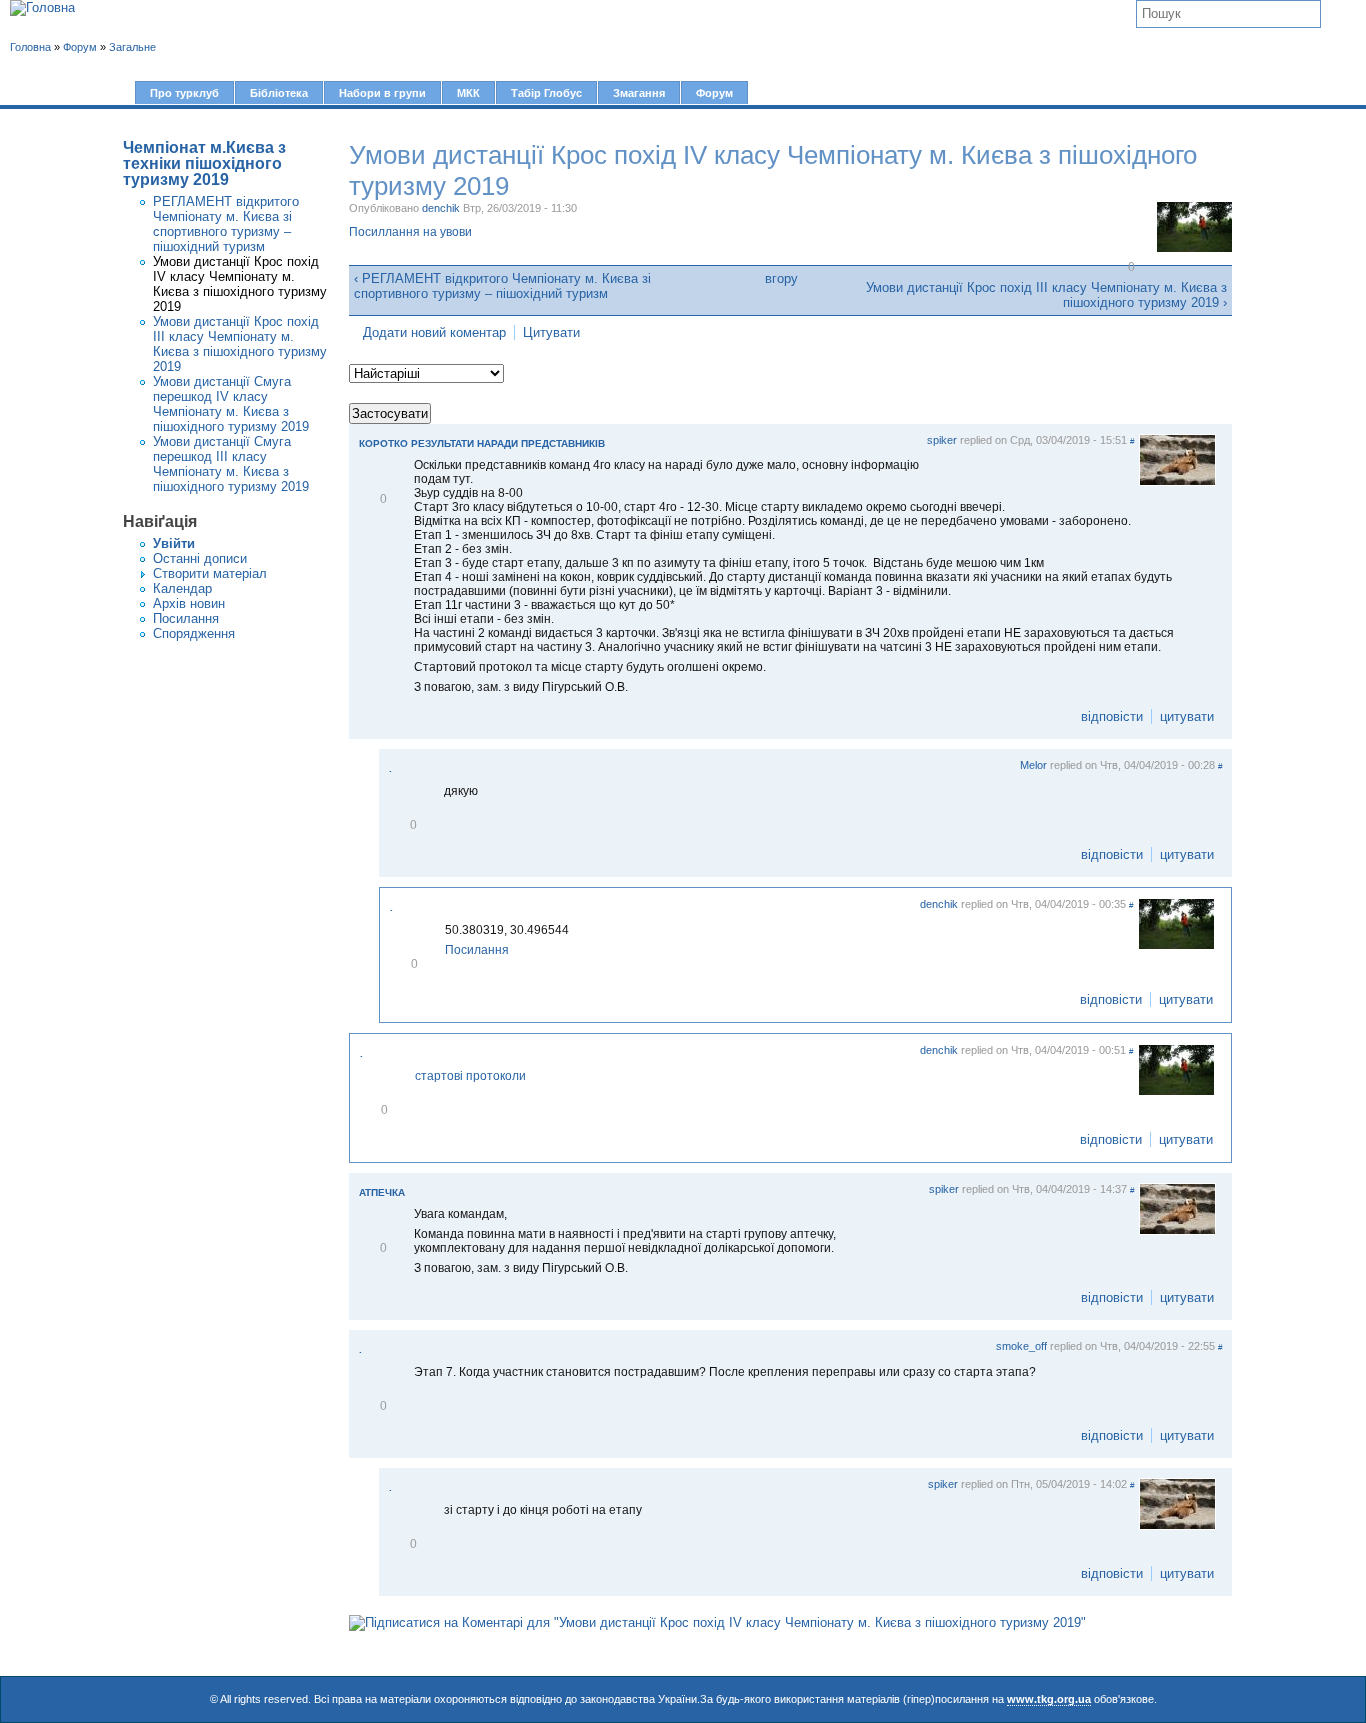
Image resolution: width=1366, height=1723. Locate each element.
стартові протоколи (470, 1076)
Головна (30, 47)
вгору (781, 278)
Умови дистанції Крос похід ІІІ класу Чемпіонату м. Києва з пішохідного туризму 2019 (240, 344)
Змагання (639, 93)
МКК (468, 93)
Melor (1033, 765)
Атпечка (382, 1192)
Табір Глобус (546, 93)
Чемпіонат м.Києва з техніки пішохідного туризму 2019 (204, 163)
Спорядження (194, 633)
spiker (942, 440)
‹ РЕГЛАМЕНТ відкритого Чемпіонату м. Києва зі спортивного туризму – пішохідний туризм (502, 286)
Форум (714, 93)
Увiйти (174, 543)
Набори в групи (382, 93)
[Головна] (42, 8)
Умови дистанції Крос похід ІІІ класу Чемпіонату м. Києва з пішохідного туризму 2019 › (1046, 295)
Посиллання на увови (410, 232)
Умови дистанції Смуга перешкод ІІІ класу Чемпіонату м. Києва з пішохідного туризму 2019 (231, 464)
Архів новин (189, 603)
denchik (441, 208)
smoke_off (1021, 1346)
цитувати (1187, 716)
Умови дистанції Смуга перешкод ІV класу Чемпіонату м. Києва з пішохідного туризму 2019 (231, 404)
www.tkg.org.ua (1049, 1699)
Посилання (186, 618)
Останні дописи (200, 558)
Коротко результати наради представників (482, 443)
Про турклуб (184, 93)
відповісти (1112, 716)
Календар (182, 588)
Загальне (132, 47)
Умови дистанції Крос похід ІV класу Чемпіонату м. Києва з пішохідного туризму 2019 (240, 284)
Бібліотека (279, 93)
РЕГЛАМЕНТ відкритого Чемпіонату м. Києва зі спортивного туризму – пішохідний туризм (226, 224)
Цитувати (551, 332)
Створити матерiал (210, 573)
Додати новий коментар (434, 332)
